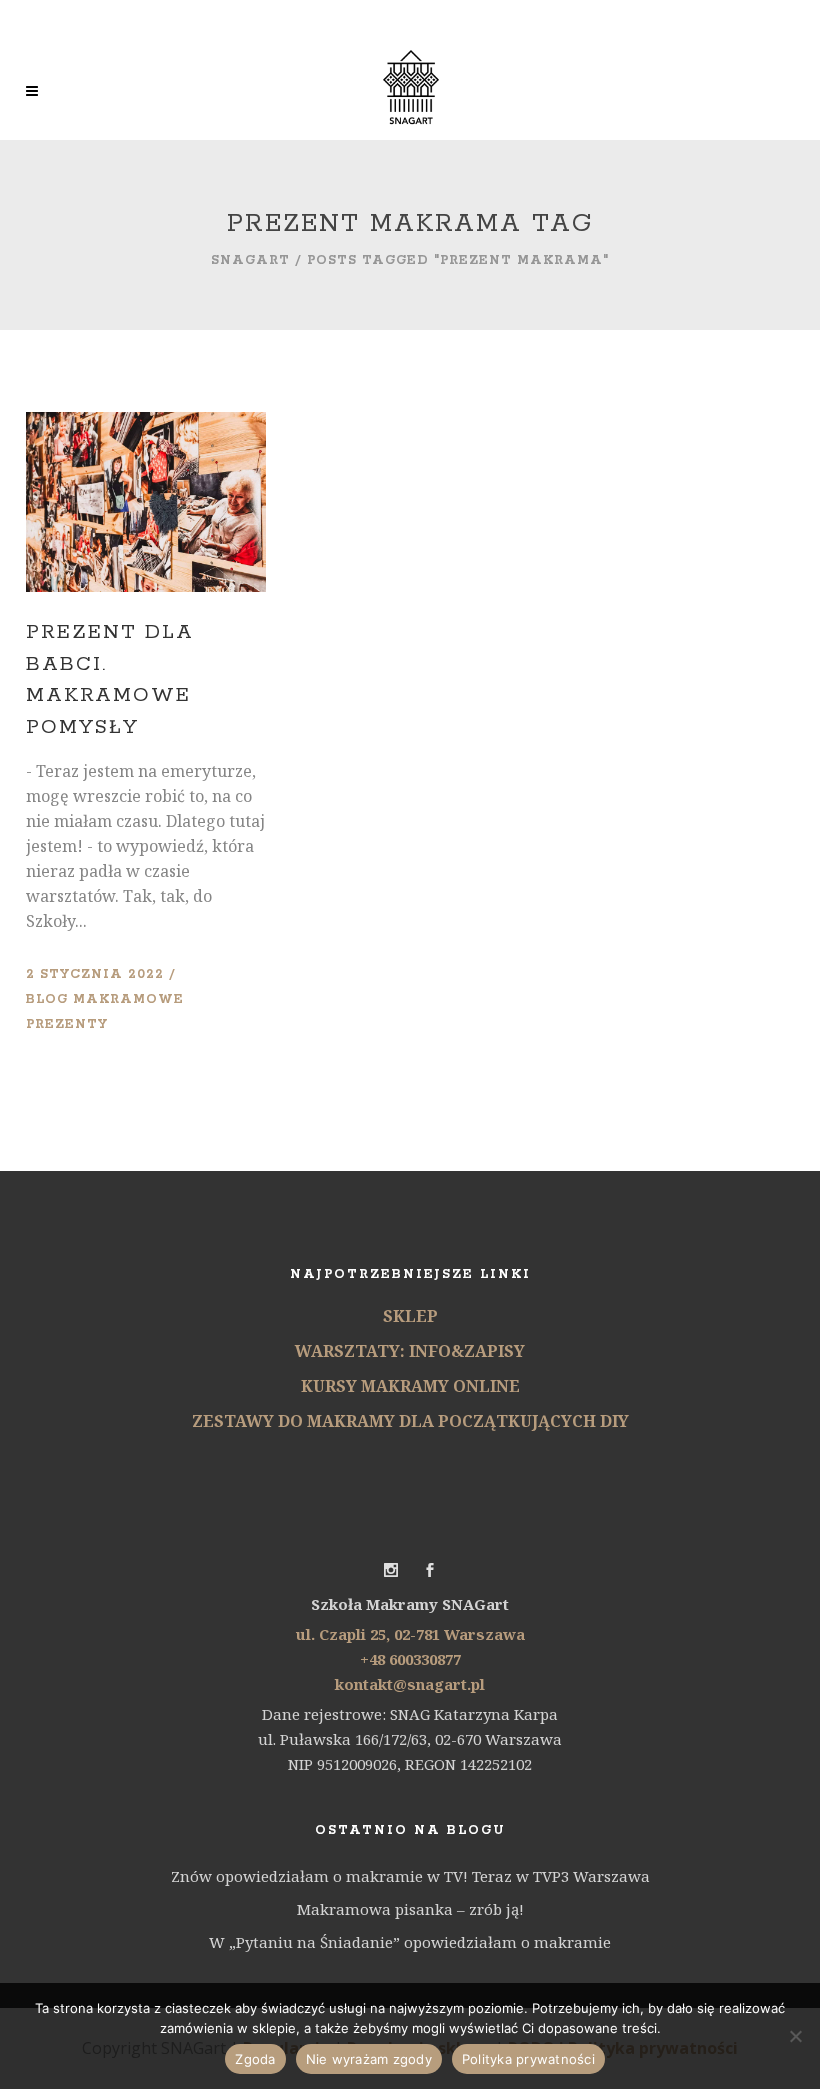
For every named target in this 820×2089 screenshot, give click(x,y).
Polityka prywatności (528, 2059)
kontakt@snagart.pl (410, 1684)
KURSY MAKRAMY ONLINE (410, 1386)
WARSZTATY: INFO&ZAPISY (410, 1351)
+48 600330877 (410, 1659)
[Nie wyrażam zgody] (795, 2036)
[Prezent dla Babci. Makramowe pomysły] (146, 502)
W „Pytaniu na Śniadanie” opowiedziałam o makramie (410, 1942)
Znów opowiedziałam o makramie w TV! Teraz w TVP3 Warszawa (410, 1876)
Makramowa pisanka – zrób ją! (410, 1909)
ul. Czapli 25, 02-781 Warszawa (410, 1634)
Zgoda (255, 2059)
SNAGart (250, 260)
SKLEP (410, 1316)
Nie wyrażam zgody (369, 2059)
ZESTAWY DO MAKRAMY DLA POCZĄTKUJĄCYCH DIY (410, 1421)
